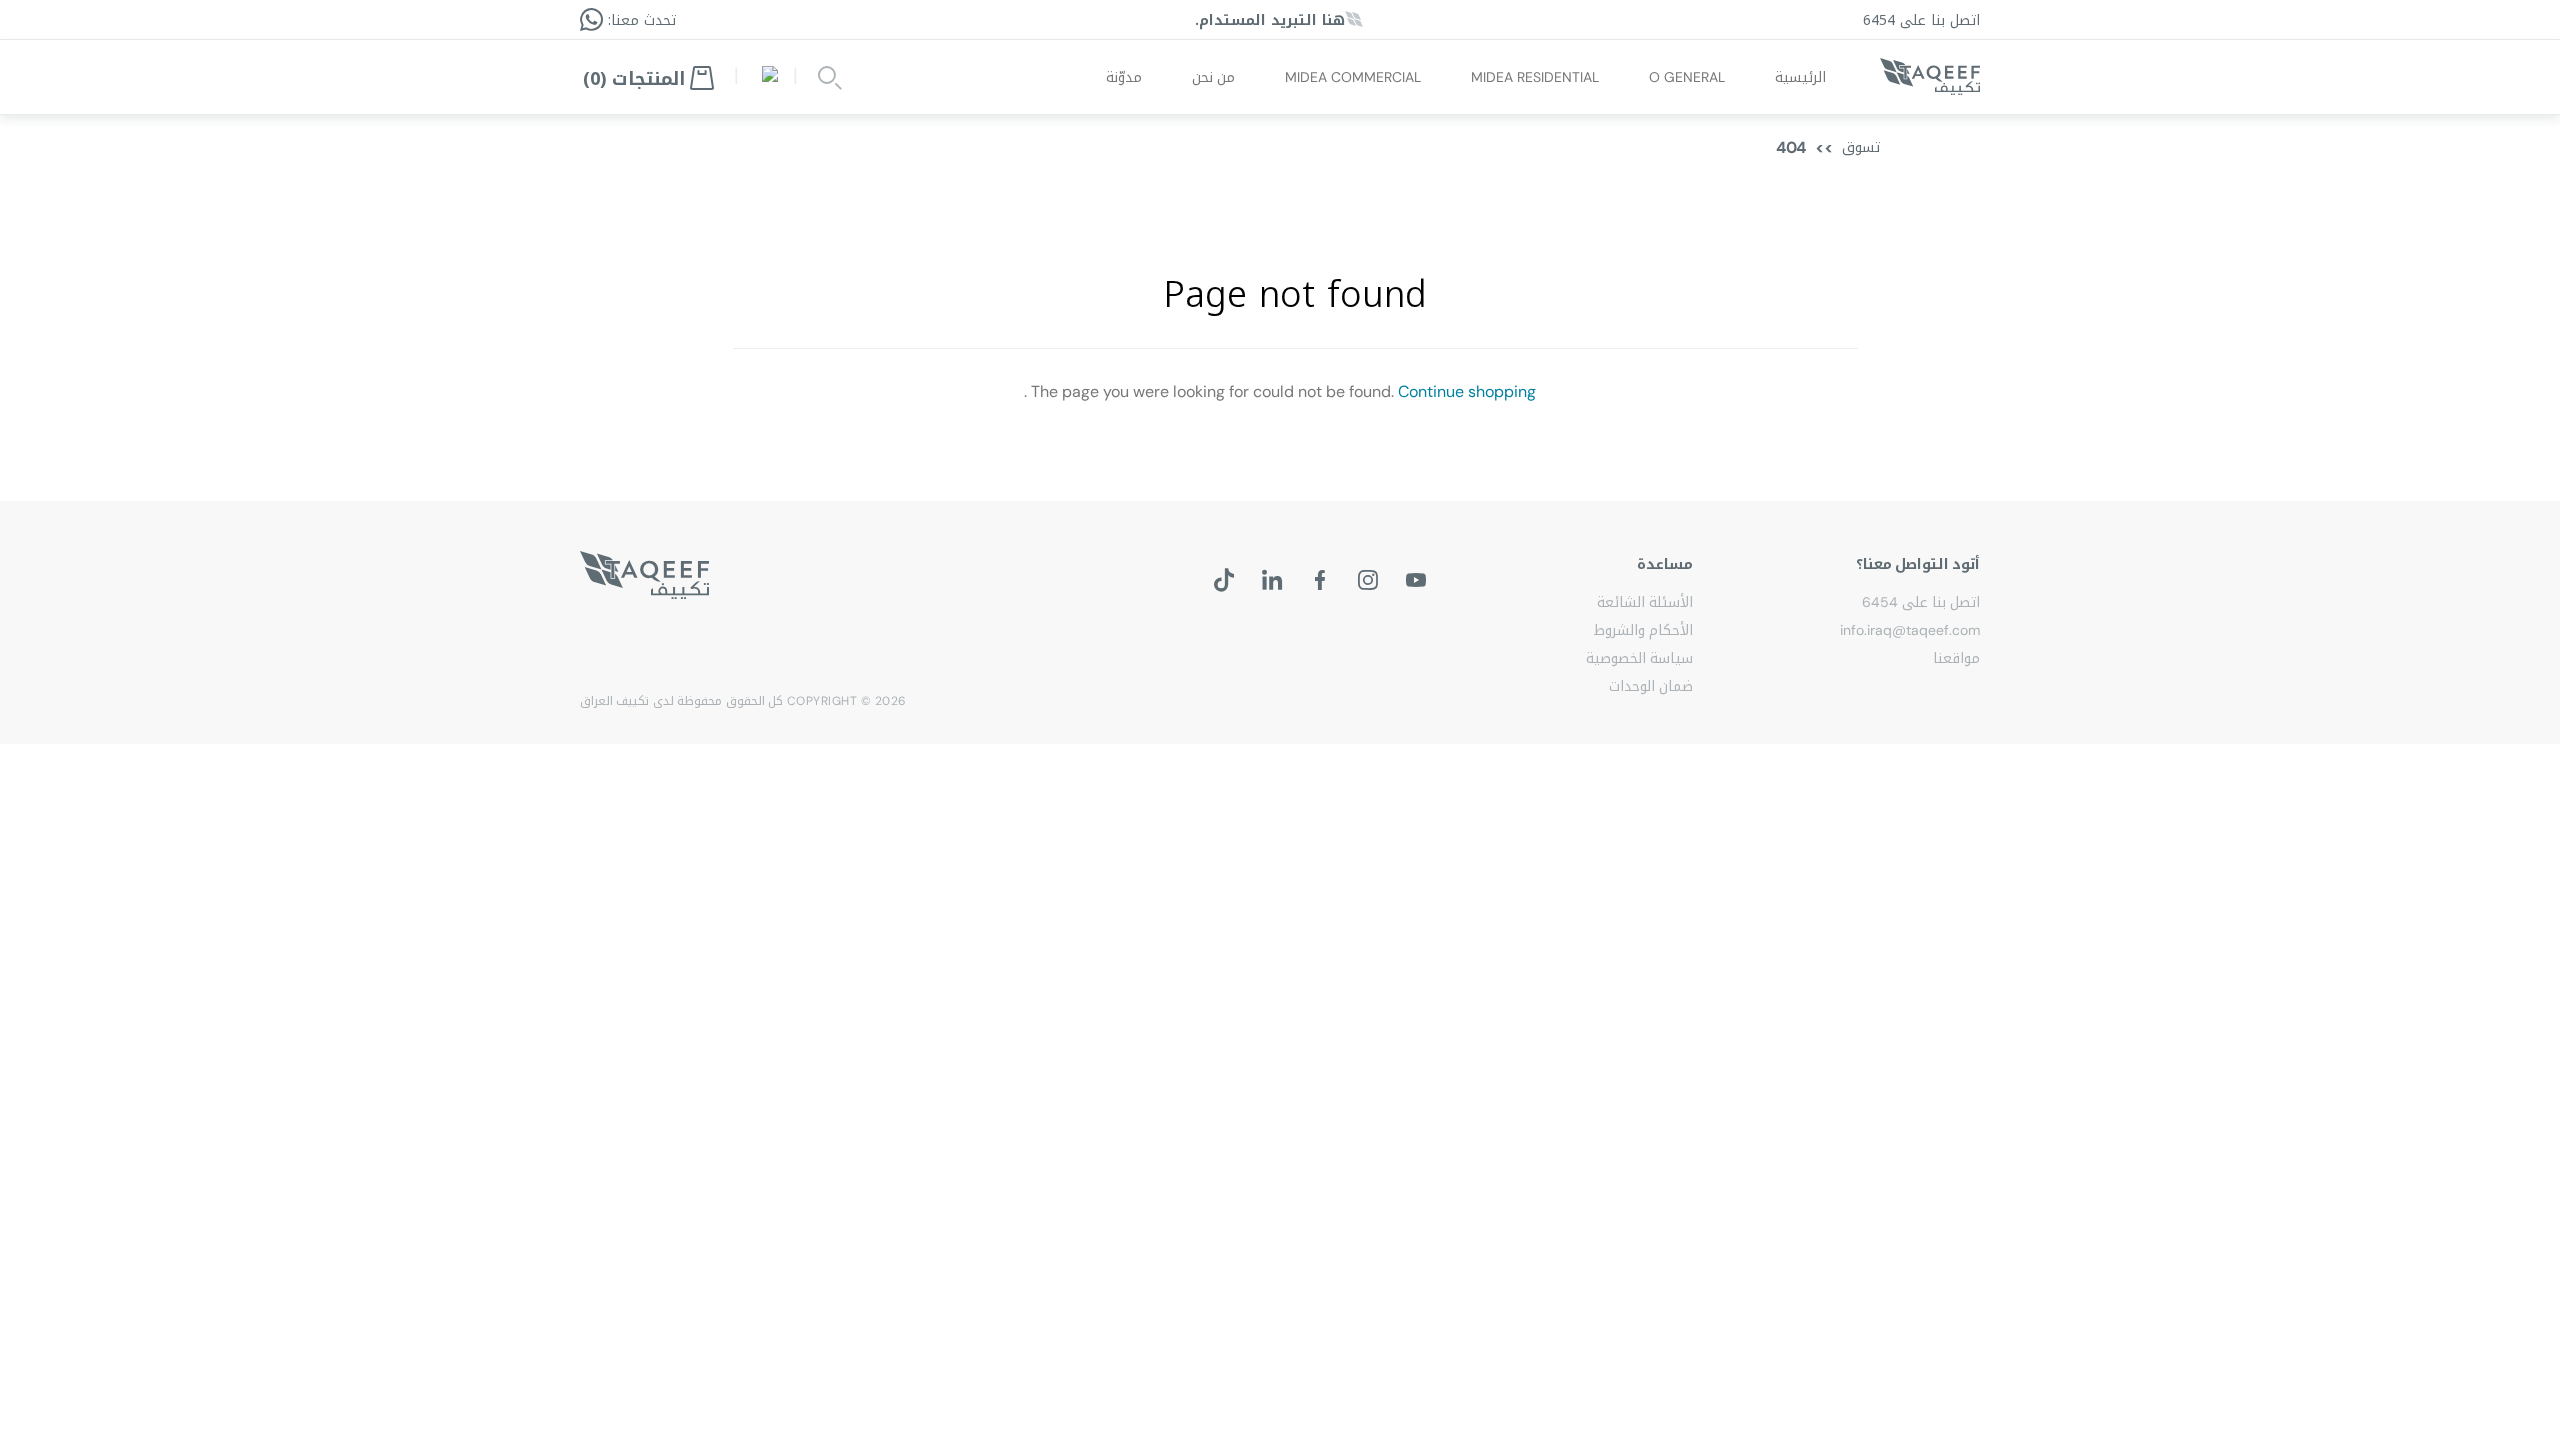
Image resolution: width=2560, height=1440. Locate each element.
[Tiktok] (1224, 580)
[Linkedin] (1272, 580)
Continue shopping (1467, 391)
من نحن (1213, 76)
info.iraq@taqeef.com (1910, 630)
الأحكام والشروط (1643, 630)
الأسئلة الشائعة (1645, 602)
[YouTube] (1416, 580)
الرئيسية (1800, 76)
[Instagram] (1368, 580)
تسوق (1861, 147)
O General (1687, 76)
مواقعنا (1956, 658)
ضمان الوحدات (1651, 686)
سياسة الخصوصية (1639, 658)
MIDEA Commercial (1353, 76)
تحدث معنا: (639, 20)
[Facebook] (1320, 580)
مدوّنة (1124, 76)
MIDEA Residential (1535, 76)
